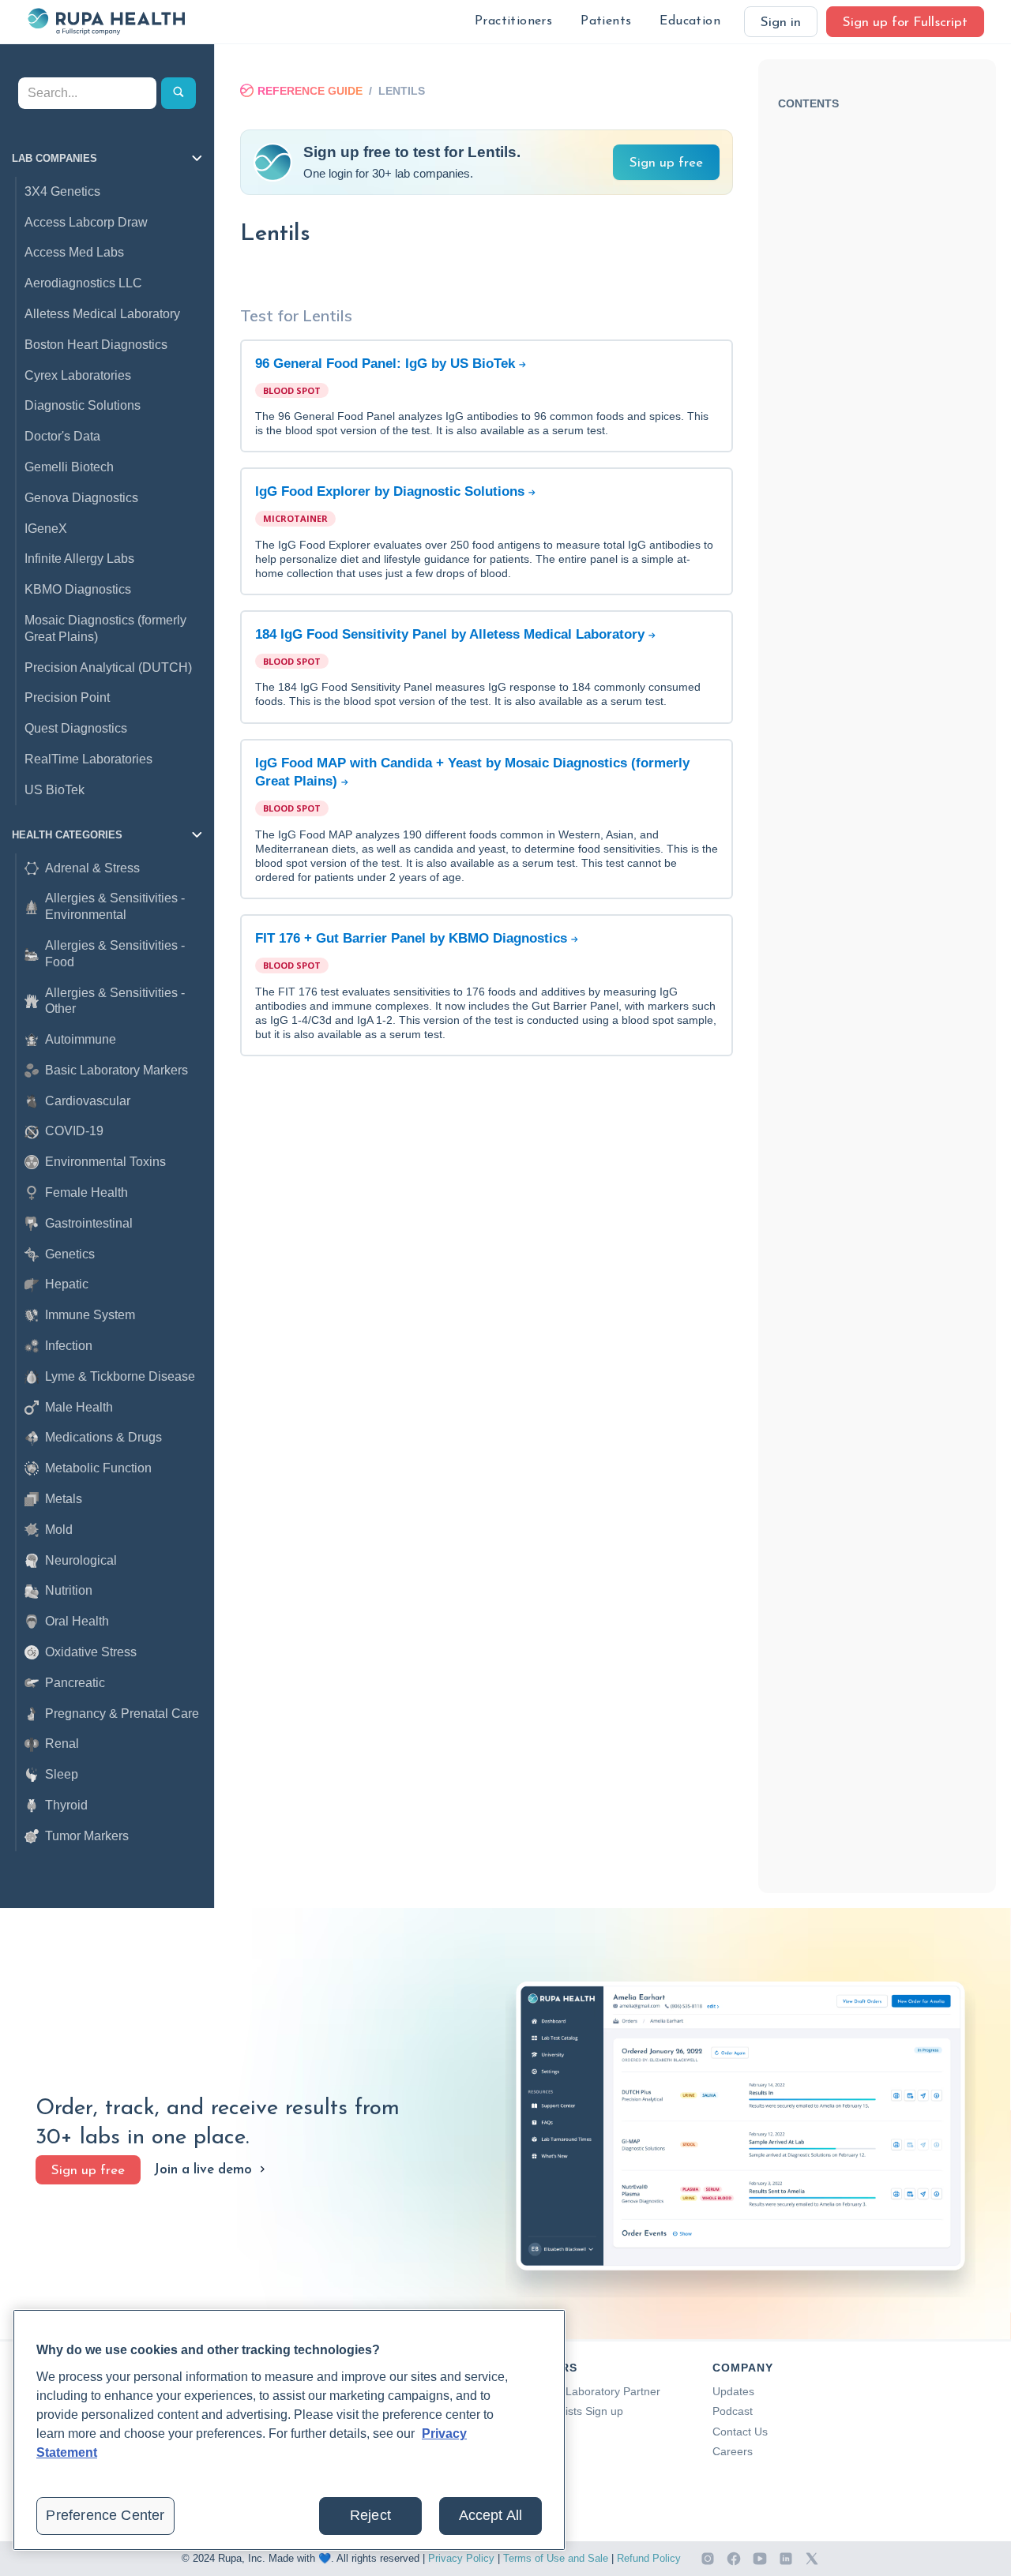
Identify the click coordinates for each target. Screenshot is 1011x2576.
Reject (370, 2515)
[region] (289, 2430)
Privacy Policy (461, 2558)
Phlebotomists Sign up (568, 2411)
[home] (106, 21)
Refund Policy (649, 2558)
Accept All (491, 2515)
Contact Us (740, 2432)
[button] (513, 22)
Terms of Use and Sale (556, 2558)
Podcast (733, 2411)
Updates (733, 2391)
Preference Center (105, 2515)
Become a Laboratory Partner (586, 2391)
